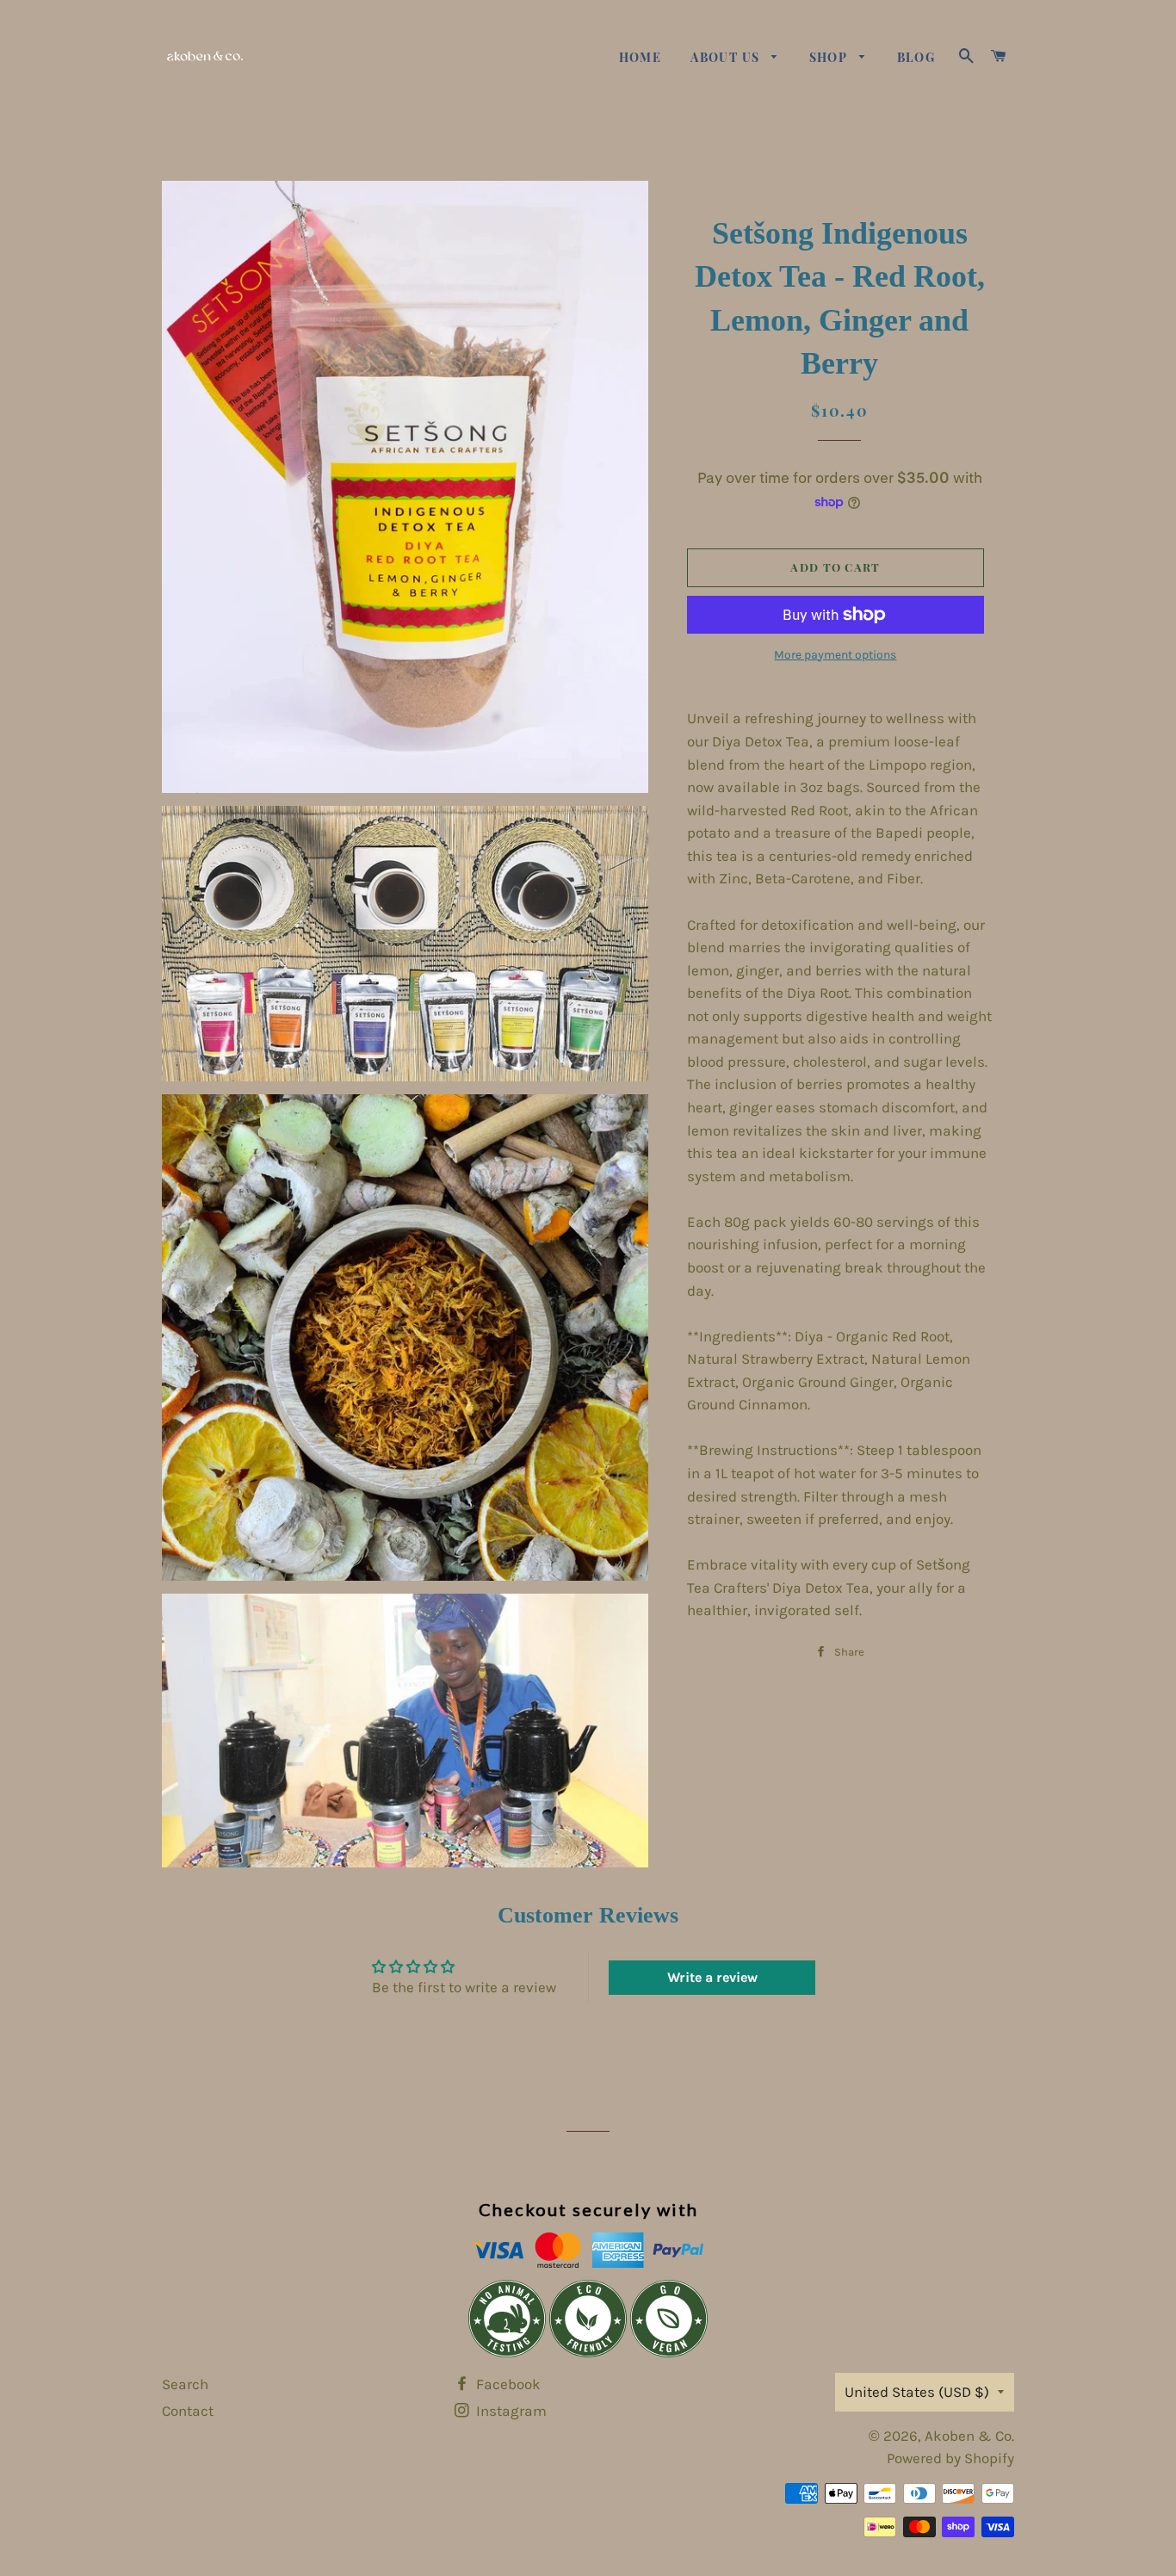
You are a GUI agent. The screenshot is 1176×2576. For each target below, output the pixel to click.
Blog (916, 57)
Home (641, 57)
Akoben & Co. (969, 2436)
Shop (830, 57)
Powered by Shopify (950, 2458)
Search (185, 2384)
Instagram (510, 2411)
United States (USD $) (917, 2392)
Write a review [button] (712, 1977)
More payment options (835, 655)
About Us (727, 57)
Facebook (507, 2384)
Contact (188, 2411)
